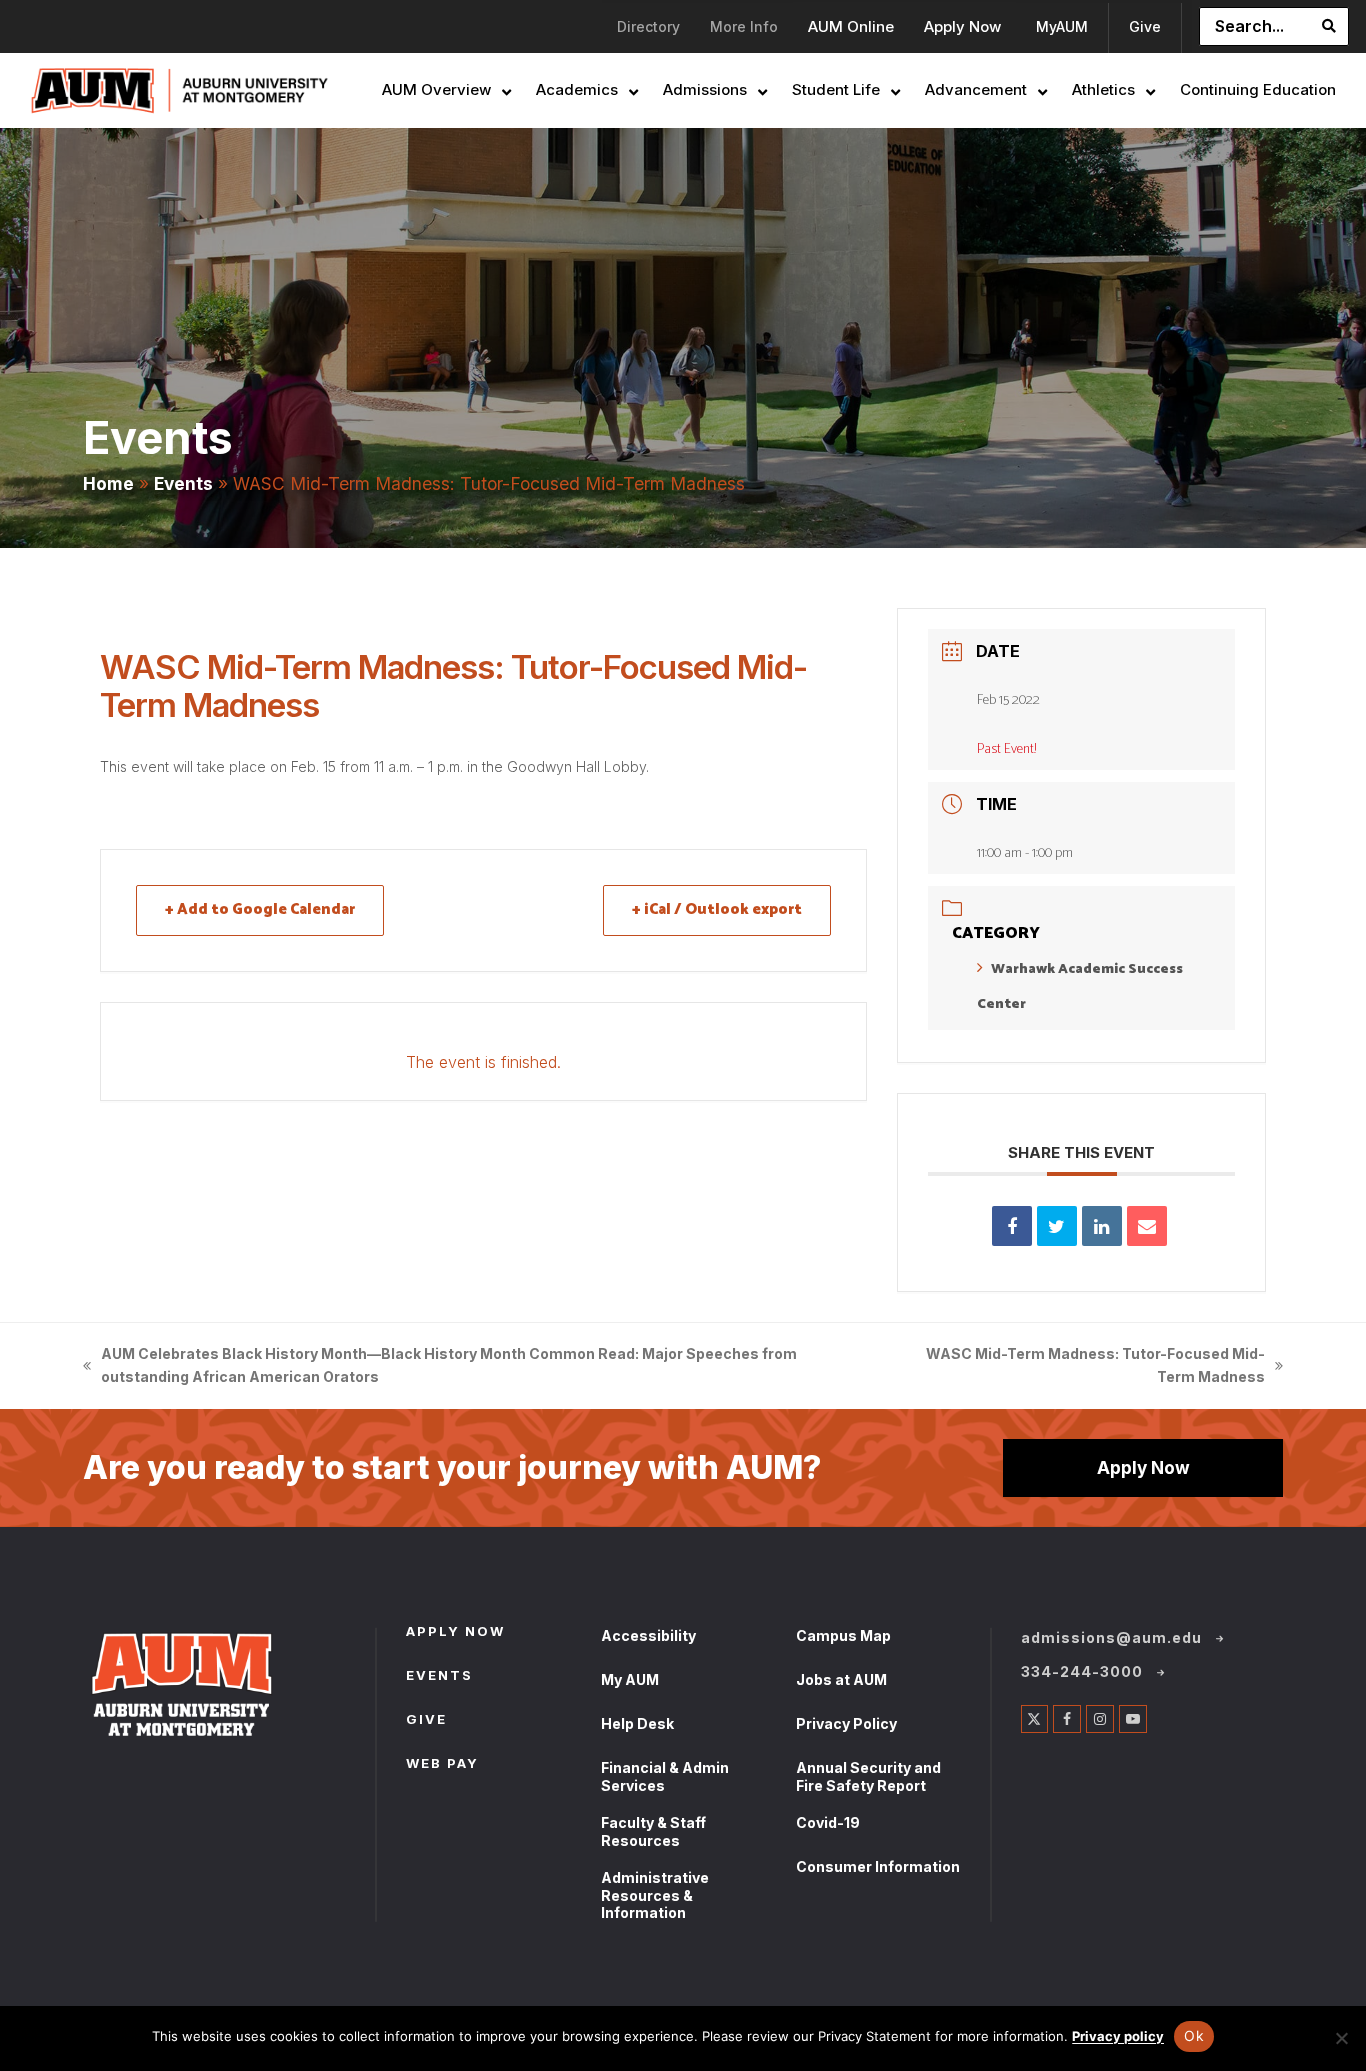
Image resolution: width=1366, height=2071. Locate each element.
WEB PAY (442, 1765)
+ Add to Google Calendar (260, 909)
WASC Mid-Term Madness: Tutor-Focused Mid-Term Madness (1086, 1367)
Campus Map (843, 1635)
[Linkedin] (1102, 1226)
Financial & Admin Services (665, 1776)
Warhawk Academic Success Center (1080, 987)
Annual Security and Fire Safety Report (868, 1776)
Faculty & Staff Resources (653, 1831)
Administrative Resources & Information (655, 1895)
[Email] (1147, 1226)
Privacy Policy (846, 1723)
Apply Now (1143, 1467)
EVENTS (439, 1677)
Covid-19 (828, 1822)
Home (108, 483)
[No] (1341, 2038)
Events (183, 483)
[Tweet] (1057, 1226)
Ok (1194, 2035)
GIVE (426, 1721)
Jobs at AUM (841, 1679)
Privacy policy (1118, 2036)
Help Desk (637, 1723)
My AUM (630, 1679)
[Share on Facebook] (1012, 1226)
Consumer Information (878, 1866)
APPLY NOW (455, 1633)
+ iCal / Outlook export (717, 909)
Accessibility (648, 1635)
